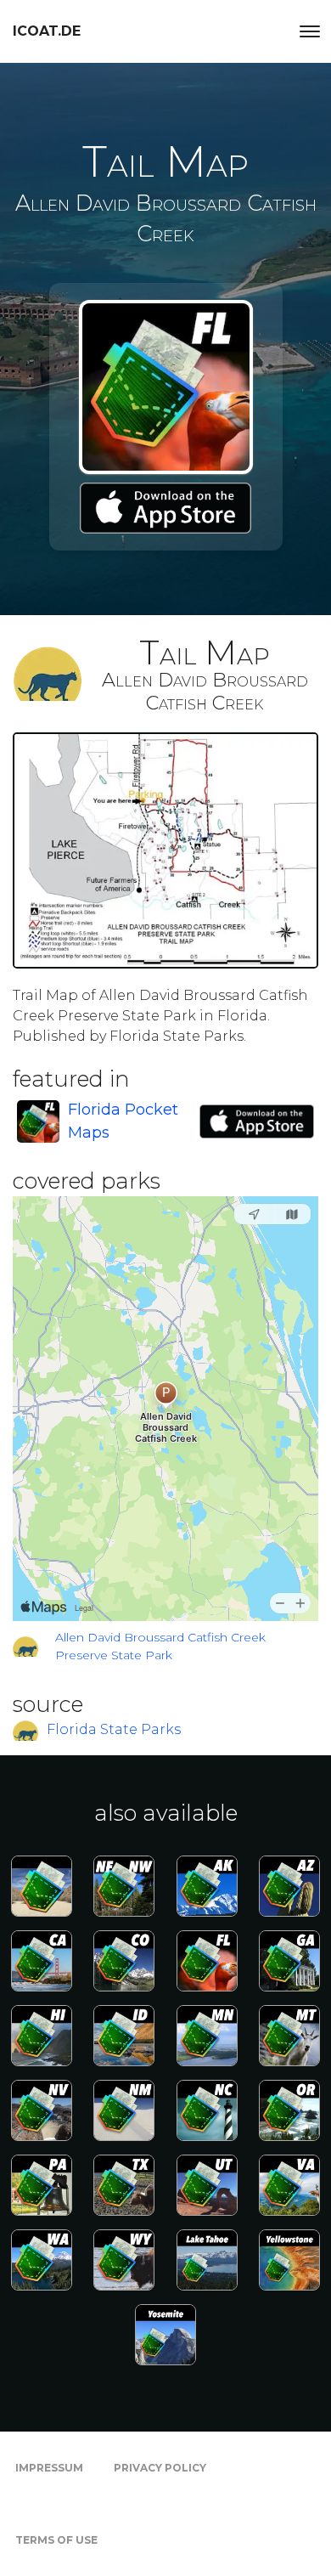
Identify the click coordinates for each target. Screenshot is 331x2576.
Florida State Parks (114, 1729)
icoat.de (47, 31)
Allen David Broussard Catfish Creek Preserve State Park (160, 1646)
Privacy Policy (160, 2468)
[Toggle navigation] (310, 31)
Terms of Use (56, 2540)
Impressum (49, 2468)
